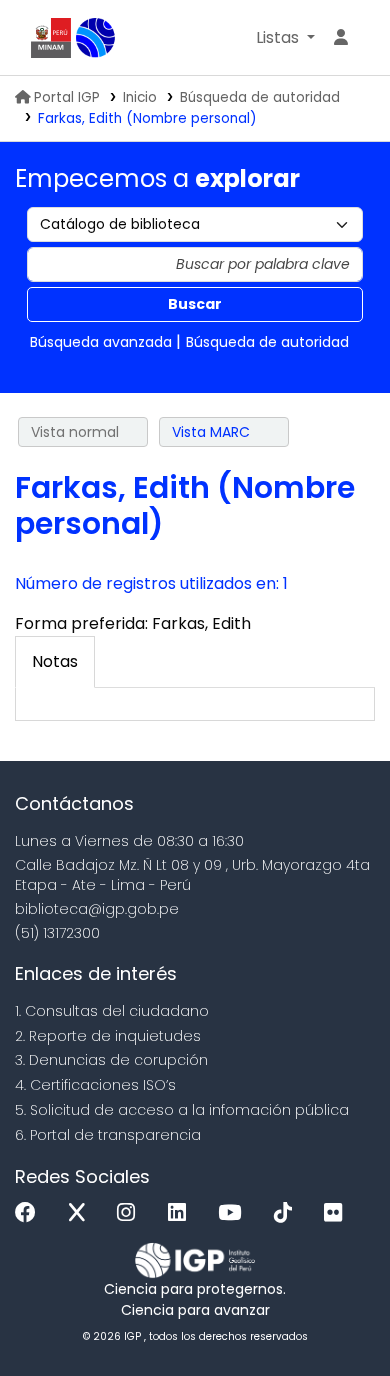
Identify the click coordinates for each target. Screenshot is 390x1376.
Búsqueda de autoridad (260, 97)
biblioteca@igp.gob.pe (97, 909)
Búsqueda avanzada (101, 342)
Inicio (140, 97)
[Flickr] (338, 1213)
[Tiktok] (288, 1213)
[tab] (55, 662)
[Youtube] (234, 1213)
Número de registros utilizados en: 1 (151, 583)
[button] (285, 38)
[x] (82, 1213)
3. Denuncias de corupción (111, 1060)
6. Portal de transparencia (108, 1135)
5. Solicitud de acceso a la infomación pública (182, 1110)
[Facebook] (30, 1213)
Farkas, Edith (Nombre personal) (147, 118)
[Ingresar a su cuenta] (341, 38)
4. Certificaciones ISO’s (95, 1085)
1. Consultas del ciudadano (112, 1011)
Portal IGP (67, 97)
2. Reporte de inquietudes (108, 1036)
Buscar (195, 304)
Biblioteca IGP (96, 38)
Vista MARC (211, 432)
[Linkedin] (182, 1213)
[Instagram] (131, 1213)
